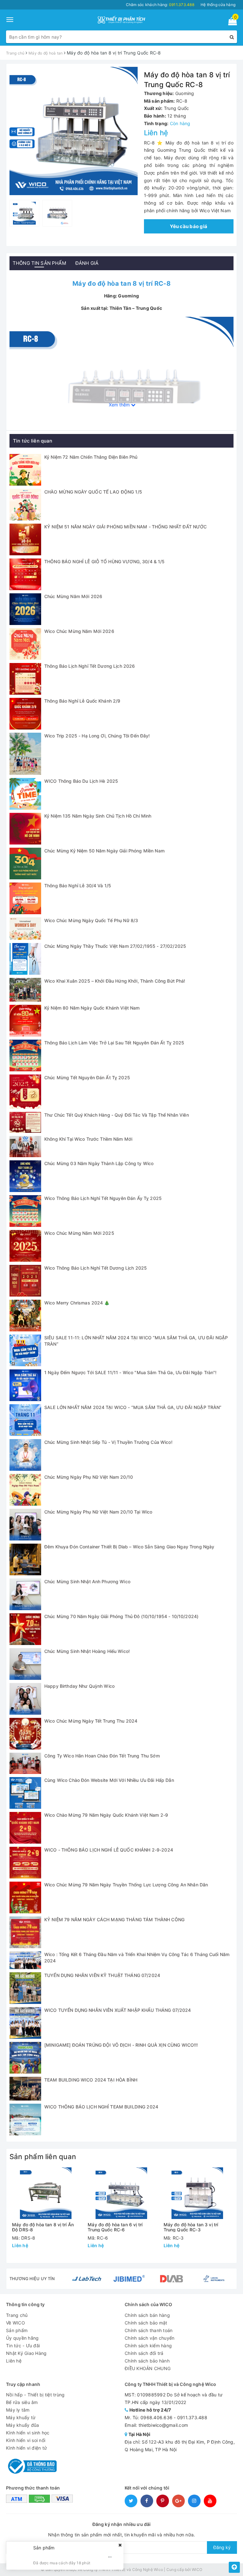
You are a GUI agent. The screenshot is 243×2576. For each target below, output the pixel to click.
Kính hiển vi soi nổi (26, 2440)
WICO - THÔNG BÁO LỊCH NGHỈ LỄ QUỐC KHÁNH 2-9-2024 (109, 1850)
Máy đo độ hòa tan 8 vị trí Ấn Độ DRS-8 (43, 2227)
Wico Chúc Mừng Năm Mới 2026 (79, 631)
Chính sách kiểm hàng (148, 2346)
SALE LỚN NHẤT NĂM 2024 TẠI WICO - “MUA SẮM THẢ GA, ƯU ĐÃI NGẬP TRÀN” (133, 1407)
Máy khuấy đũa (22, 2425)
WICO (197, 2570)
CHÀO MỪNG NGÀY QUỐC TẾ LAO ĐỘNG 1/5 (93, 492)
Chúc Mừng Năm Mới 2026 (73, 596)
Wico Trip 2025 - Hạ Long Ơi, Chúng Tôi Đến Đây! (97, 736)
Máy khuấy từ (21, 2417)
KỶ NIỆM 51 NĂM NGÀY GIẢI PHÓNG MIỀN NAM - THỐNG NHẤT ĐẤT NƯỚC (126, 527)
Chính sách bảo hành (147, 2361)
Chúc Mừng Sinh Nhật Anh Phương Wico (87, 1581)
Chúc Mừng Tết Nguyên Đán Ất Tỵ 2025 (87, 1078)
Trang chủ (17, 2315)
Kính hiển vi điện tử (26, 2448)
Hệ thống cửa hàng (218, 5)
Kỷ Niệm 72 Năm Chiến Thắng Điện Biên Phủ (91, 457)
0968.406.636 (156, 2417)
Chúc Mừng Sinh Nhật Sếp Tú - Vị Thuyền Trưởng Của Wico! (108, 1442)
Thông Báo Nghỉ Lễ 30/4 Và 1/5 (78, 886)
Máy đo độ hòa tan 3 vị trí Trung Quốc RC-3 (191, 2227)
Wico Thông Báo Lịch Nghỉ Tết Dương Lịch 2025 (96, 1268)
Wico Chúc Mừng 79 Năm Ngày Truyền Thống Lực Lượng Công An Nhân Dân (126, 1885)
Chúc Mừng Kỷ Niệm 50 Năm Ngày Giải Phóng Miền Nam (104, 851)
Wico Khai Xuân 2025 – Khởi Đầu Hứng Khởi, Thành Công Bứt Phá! (115, 981)
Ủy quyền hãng (22, 2338)
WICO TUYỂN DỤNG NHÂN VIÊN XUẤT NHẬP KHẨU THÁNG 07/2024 (118, 2010)
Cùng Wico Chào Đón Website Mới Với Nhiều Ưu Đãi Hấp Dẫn (109, 1780)
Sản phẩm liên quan (43, 2157)
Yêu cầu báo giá (189, 226)
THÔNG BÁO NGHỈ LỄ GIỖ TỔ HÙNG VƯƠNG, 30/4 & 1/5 (105, 561)
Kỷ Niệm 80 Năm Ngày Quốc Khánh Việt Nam (92, 1008)
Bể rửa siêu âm (22, 2402)
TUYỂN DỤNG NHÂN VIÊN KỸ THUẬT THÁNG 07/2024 (102, 1975)
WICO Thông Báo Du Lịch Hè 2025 (81, 781)
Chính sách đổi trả (144, 2353)
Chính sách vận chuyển (150, 2338)
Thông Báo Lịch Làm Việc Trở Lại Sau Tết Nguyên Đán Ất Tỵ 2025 (114, 1043)
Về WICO (16, 2323)
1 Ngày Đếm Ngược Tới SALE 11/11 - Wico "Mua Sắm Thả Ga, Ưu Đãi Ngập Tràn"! (130, 1372)
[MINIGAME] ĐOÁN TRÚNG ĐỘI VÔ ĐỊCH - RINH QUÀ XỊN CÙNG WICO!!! (121, 2045)
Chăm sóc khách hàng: (160, 5)
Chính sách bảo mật (146, 2323)
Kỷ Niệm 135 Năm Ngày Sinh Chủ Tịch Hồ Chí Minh (98, 816)
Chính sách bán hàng (147, 2315)
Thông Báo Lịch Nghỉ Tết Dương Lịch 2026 (90, 666)
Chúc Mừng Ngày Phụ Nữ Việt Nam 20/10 (89, 1477)
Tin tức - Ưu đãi (23, 2346)
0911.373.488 (192, 2417)
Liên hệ (14, 2361)
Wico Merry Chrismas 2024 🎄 (77, 1303)
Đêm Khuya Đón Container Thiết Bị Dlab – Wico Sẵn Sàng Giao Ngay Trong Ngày (129, 1547)
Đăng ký (222, 2547)
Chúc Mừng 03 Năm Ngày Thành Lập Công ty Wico (99, 1163)
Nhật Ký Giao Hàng (26, 2353)
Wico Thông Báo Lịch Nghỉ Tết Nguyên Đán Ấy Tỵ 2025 (103, 1198)
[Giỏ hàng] (231, 22)
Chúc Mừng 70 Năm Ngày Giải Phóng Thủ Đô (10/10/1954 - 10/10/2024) (121, 1616)
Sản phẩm (17, 2330)
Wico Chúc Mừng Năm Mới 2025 (79, 1233)
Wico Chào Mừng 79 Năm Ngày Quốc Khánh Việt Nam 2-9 (106, 1815)
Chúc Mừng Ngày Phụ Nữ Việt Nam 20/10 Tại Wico (98, 1512)
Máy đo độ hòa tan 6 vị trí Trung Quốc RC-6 (115, 2227)
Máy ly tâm (18, 2410)
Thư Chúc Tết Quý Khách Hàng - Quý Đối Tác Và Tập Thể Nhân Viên (117, 1115)
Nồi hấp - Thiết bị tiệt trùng (35, 2395)
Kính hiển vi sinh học (28, 2433)
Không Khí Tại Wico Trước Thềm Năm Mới (88, 1139)
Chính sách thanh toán (149, 2330)
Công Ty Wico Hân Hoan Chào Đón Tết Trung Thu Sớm (102, 1756)
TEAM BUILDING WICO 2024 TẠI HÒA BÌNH (91, 2080)
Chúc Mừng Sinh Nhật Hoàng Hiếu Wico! (87, 1651)
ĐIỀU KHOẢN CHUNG (148, 2368)
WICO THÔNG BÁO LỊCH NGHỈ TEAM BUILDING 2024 (101, 2107)
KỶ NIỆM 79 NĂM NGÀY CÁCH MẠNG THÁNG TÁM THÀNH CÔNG (114, 1919)
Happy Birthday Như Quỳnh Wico (79, 1686)
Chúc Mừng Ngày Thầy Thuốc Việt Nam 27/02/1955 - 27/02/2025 (115, 946)
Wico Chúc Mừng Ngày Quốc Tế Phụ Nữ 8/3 (91, 920)
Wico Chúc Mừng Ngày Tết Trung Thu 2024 (91, 1721)
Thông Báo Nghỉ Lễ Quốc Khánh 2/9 (82, 701)
